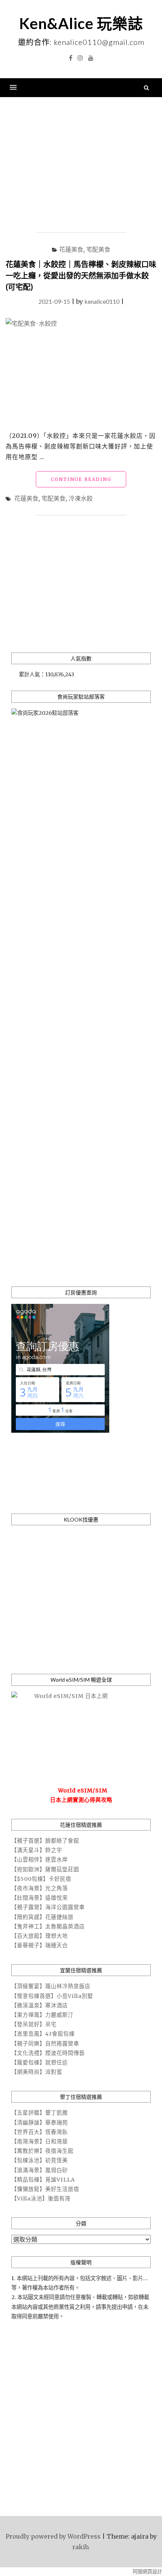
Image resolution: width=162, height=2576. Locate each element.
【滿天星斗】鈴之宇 (37, 1850)
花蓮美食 (71, 249)
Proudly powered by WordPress (53, 2536)
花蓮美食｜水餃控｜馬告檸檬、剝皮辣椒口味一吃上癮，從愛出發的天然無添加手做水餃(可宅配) (81, 275)
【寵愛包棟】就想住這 (40, 2063)
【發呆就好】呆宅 (34, 2024)
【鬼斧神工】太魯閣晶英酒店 (48, 1927)
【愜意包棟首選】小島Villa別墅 (52, 1996)
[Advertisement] (81, 165)
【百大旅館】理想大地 (40, 1936)
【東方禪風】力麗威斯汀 (42, 2015)
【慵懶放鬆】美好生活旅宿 (45, 2189)
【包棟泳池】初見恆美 (40, 2160)
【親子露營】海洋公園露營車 (48, 1907)
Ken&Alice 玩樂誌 (81, 23)
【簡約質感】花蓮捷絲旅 (42, 1917)
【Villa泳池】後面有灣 (41, 2199)
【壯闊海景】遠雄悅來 (40, 1898)
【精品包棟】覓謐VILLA (43, 2180)
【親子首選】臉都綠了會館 (45, 1841)
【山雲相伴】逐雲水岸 (40, 1860)
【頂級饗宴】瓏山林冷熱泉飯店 (51, 1986)
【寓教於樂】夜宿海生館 (42, 2151)
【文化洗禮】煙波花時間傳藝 (48, 2053)
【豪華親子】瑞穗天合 (40, 1945)
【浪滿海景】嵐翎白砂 (40, 2170)
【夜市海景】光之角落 (40, 1888)
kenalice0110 (102, 301)
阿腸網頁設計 (147, 2572)
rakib (80, 2547)
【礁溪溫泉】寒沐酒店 (40, 2005)
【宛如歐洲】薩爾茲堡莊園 (45, 1869)
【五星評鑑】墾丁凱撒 (40, 2113)
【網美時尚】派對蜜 (37, 2072)
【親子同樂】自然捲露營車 (45, 2044)
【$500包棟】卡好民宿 (41, 1879)
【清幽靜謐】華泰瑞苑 (40, 2123)
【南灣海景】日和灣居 (40, 2142)
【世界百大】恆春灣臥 (40, 2132)
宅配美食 (98, 249)
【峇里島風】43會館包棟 (43, 2034)
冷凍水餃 (81, 498)
